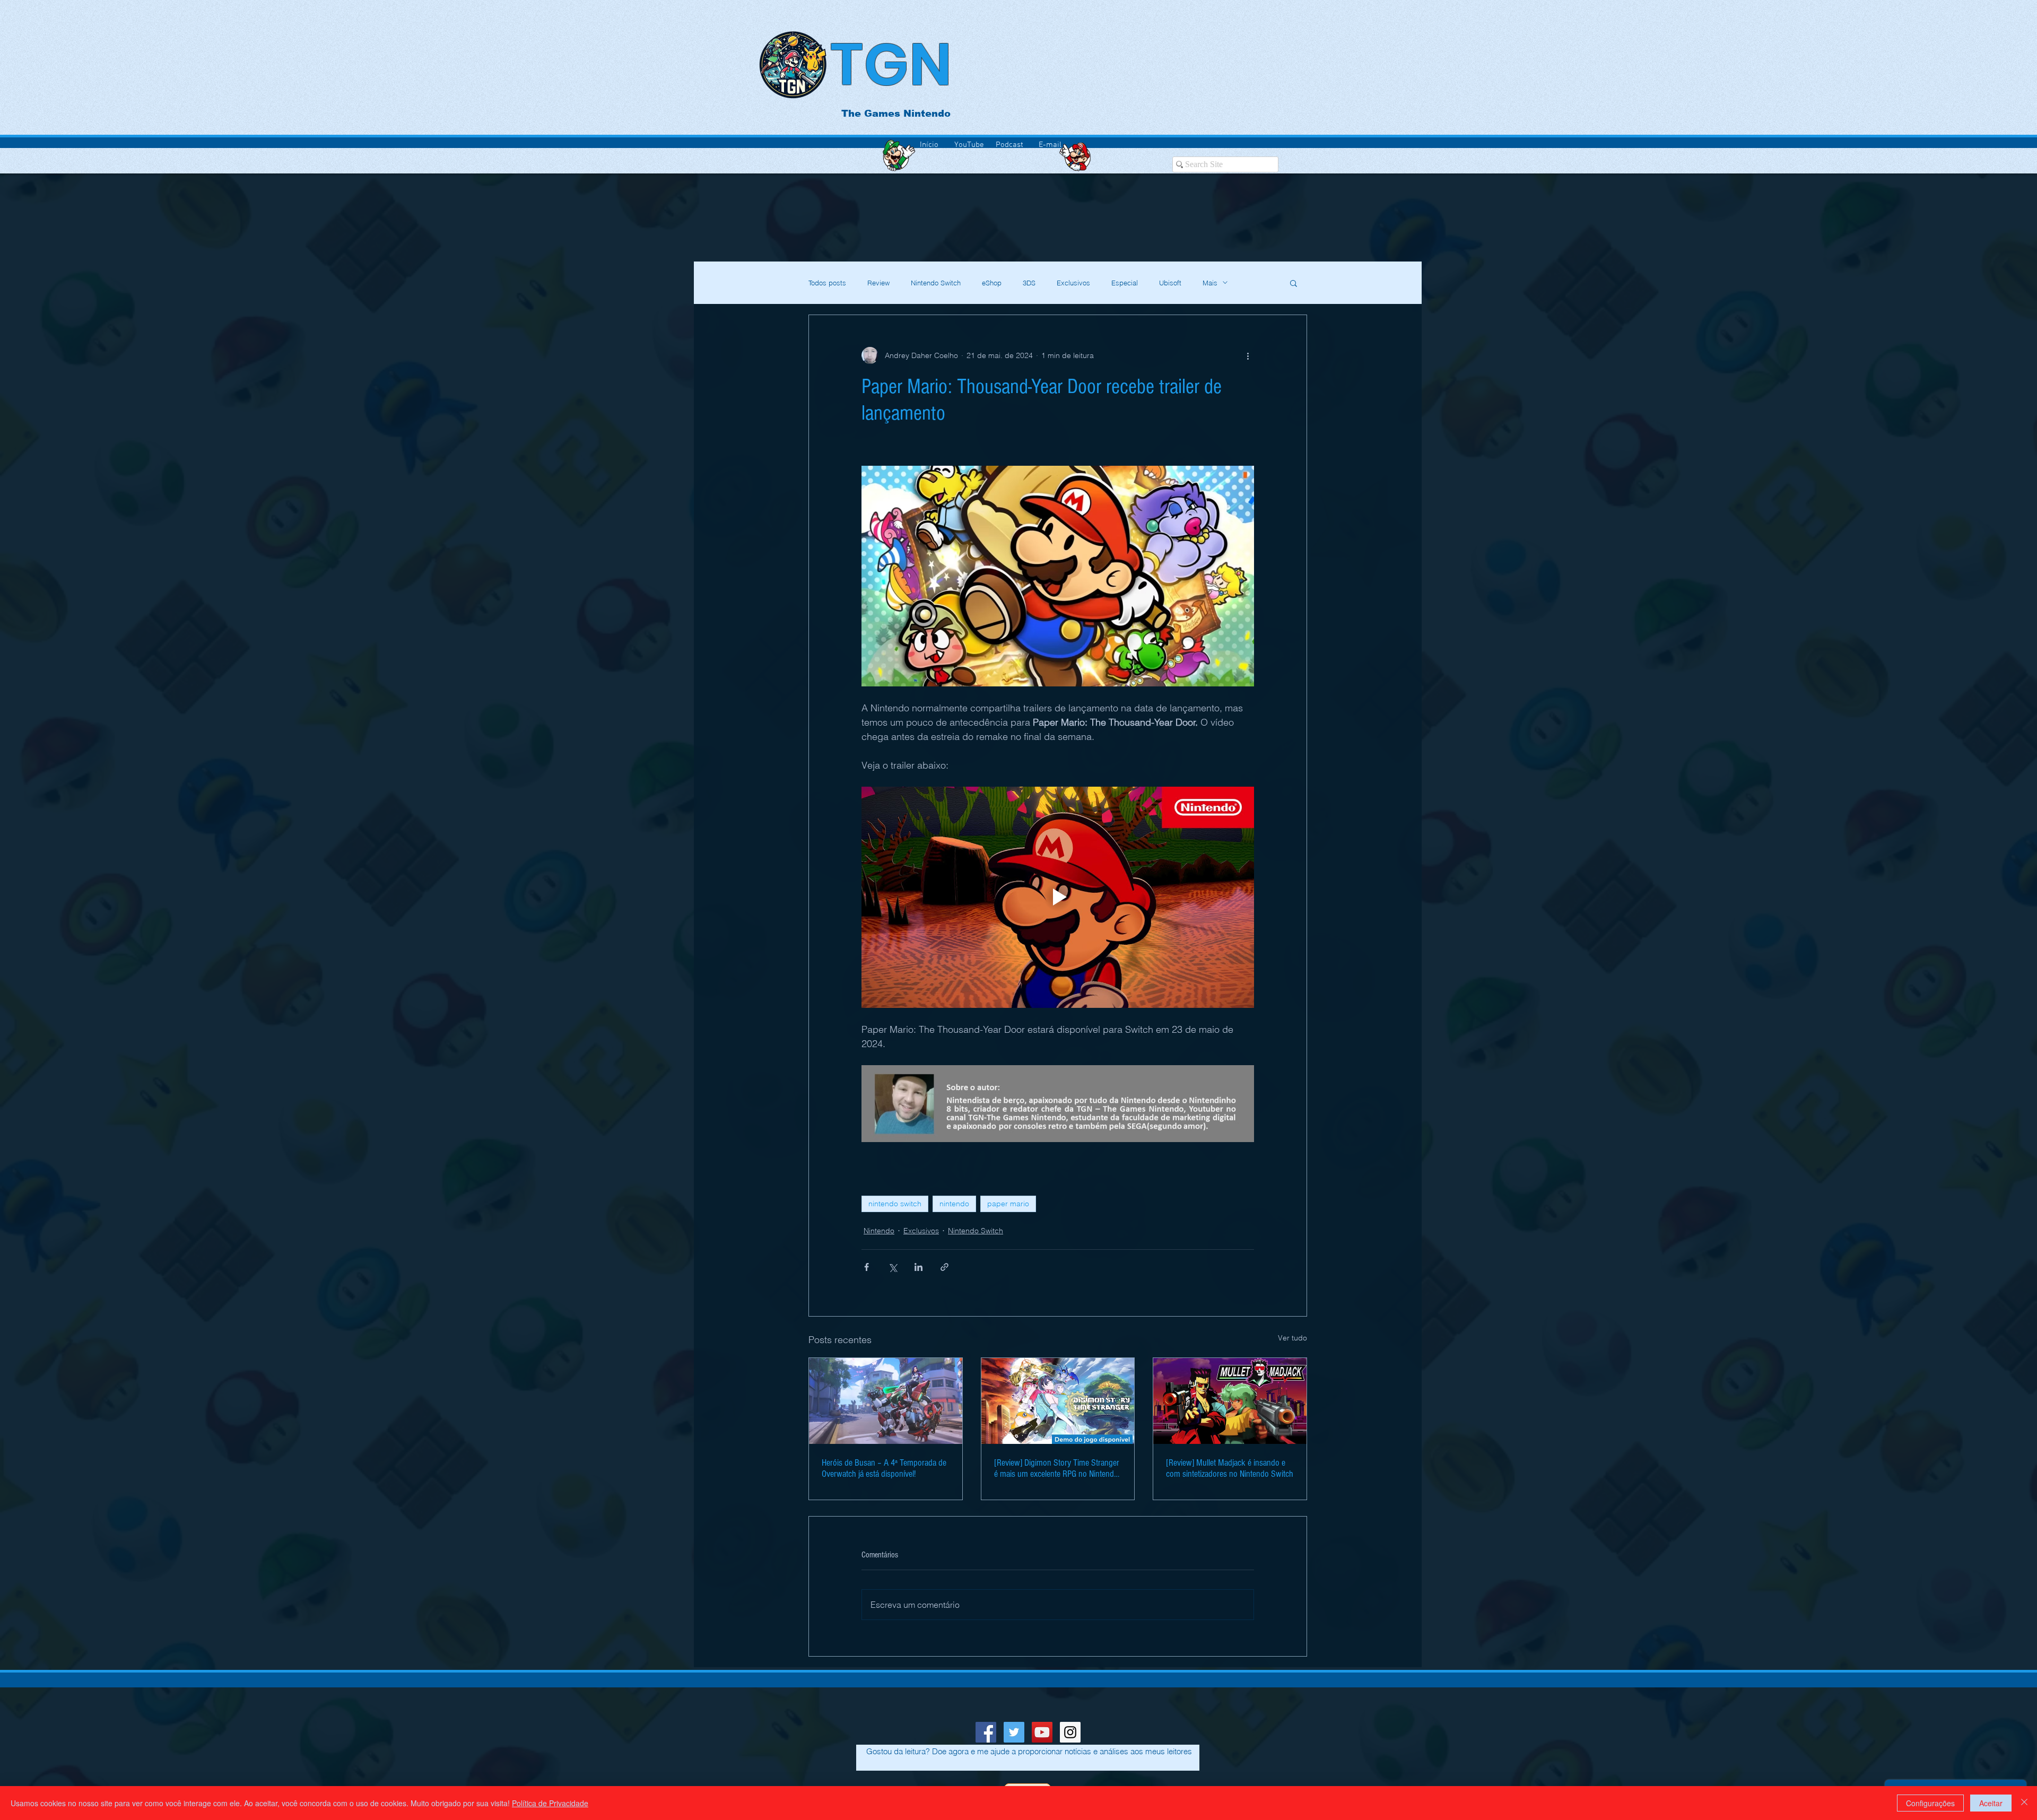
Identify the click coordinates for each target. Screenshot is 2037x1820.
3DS (1029, 283)
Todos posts (827, 283)
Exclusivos (1073, 283)
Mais (1210, 283)
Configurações (1930, 1803)
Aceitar (1991, 1803)
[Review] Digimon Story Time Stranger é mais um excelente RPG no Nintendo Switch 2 (1057, 1468)
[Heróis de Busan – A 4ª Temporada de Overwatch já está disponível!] (886, 1401)
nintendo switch (895, 1204)
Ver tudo (1292, 1338)
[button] (1294, 283)
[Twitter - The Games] (1014, 1732)
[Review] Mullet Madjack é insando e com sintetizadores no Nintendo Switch (1230, 1468)
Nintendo (879, 1231)
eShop (992, 283)
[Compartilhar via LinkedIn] (919, 1267)
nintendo (954, 1204)
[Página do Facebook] (986, 1732)
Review (878, 283)
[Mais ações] (1248, 355)
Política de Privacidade (550, 1803)
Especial (1125, 283)
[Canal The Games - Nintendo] (1042, 1732)
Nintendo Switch (936, 283)
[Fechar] (2024, 1803)
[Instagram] (1070, 1732)
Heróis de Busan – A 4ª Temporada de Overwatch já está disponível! (884, 1468)
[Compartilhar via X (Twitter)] (893, 1267)
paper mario (1008, 1204)
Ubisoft (1170, 283)
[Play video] (1058, 897)
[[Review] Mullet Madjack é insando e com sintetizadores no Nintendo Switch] (1230, 1401)
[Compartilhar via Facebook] (867, 1267)
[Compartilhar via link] (944, 1267)
